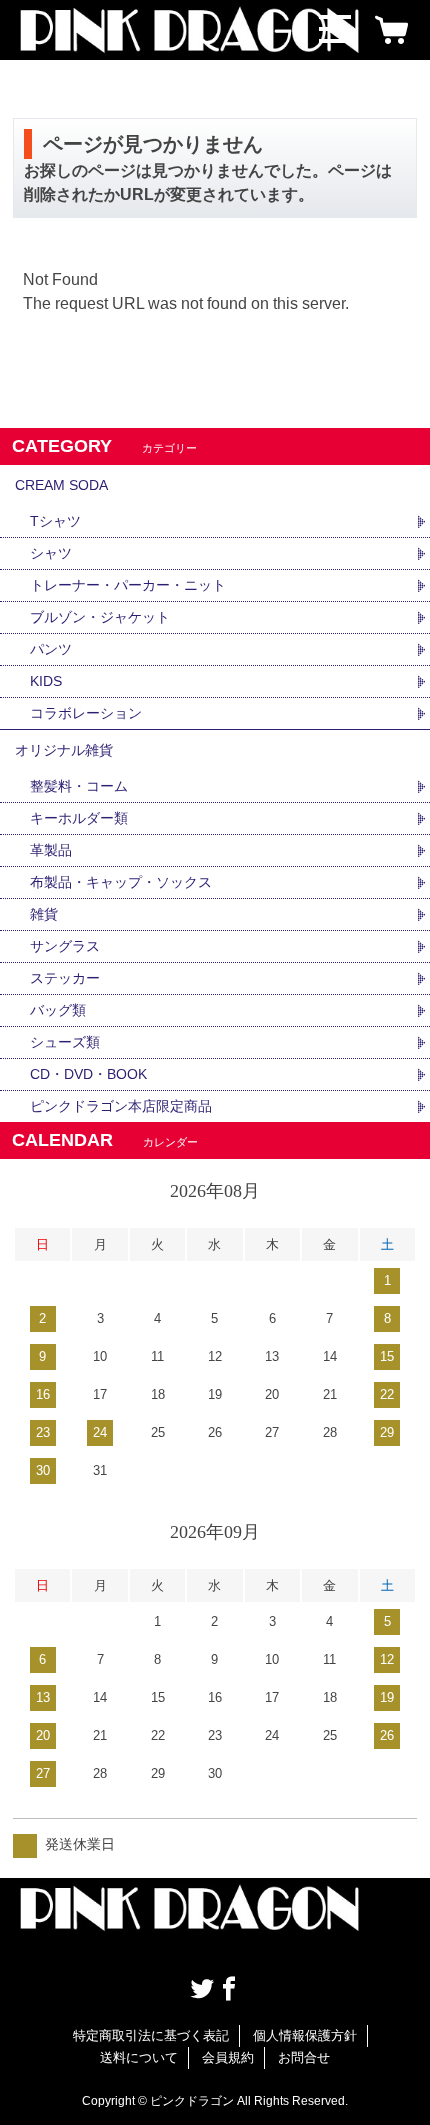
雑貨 (44, 914)
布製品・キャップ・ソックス (121, 882)
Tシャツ (55, 521)
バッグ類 (58, 1010)
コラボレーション (86, 713)
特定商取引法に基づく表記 (151, 2035)
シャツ (51, 553)
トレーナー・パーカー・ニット (128, 585)
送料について (139, 2057)
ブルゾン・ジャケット (100, 617)
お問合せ (304, 2057)
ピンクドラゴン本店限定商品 (121, 1106)
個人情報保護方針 (305, 2035)
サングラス (65, 946)
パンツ (51, 649)
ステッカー (65, 978)
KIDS (46, 681)
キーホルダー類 (79, 818)
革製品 (51, 850)
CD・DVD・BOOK (88, 1074)
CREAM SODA (61, 485)
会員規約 (228, 2057)
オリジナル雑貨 (64, 750)
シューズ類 (65, 1042)
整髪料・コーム (79, 786)
